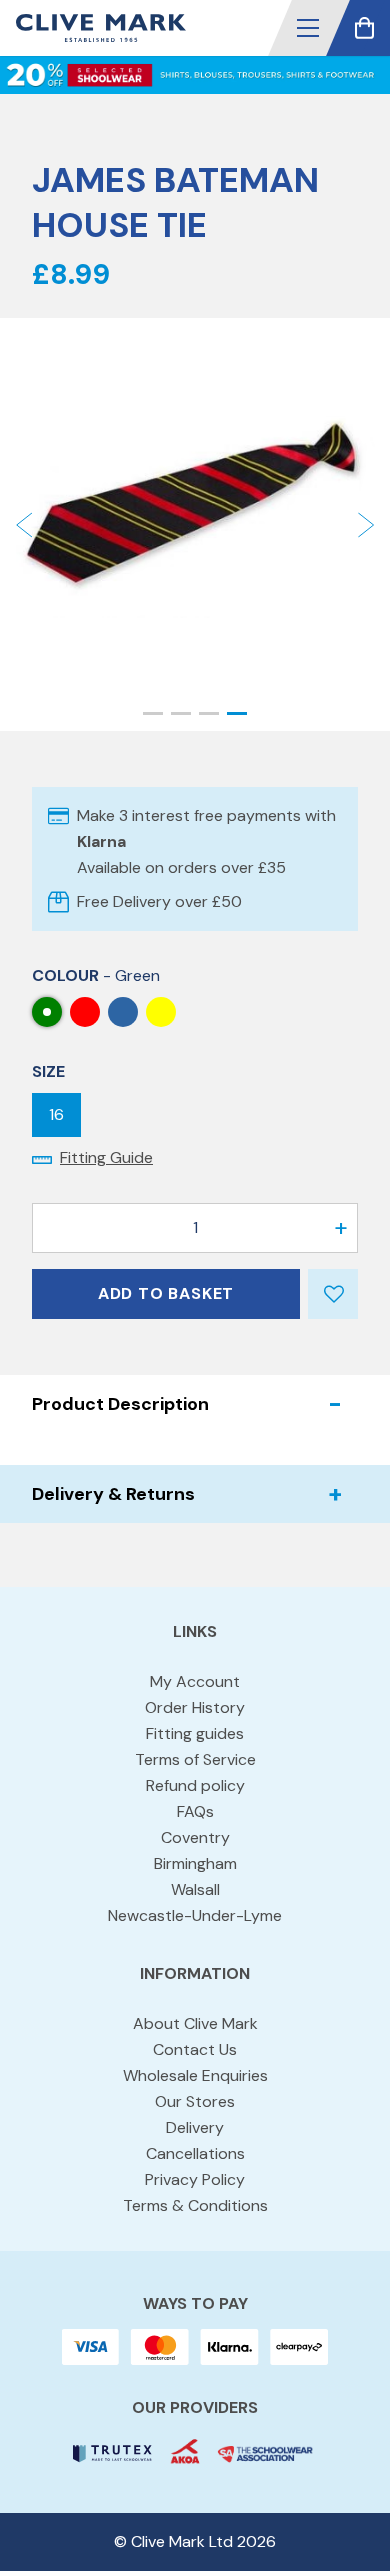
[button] (308, 28)
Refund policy (195, 1785)
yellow (161, 1012)
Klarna (101, 841)
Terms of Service (195, 1759)
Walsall (195, 1889)
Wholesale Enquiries (195, 2075)
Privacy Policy (195, 2179)
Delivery (195, 2127)
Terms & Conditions (195, 2205)
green (47, 1012)
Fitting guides (195, 1733)
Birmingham (195, 1863)
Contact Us (195, 2049)
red (85, 1012)
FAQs (195, 1811)
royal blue (123, 1012)
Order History (195, 1707)
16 (56, 1114)
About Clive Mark (195, 2023)
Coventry (195, 1837)
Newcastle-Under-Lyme (195, 1915)
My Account (195, 1681)
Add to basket (166, 1293)
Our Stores (195, 2101)
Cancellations (195, 2153)
